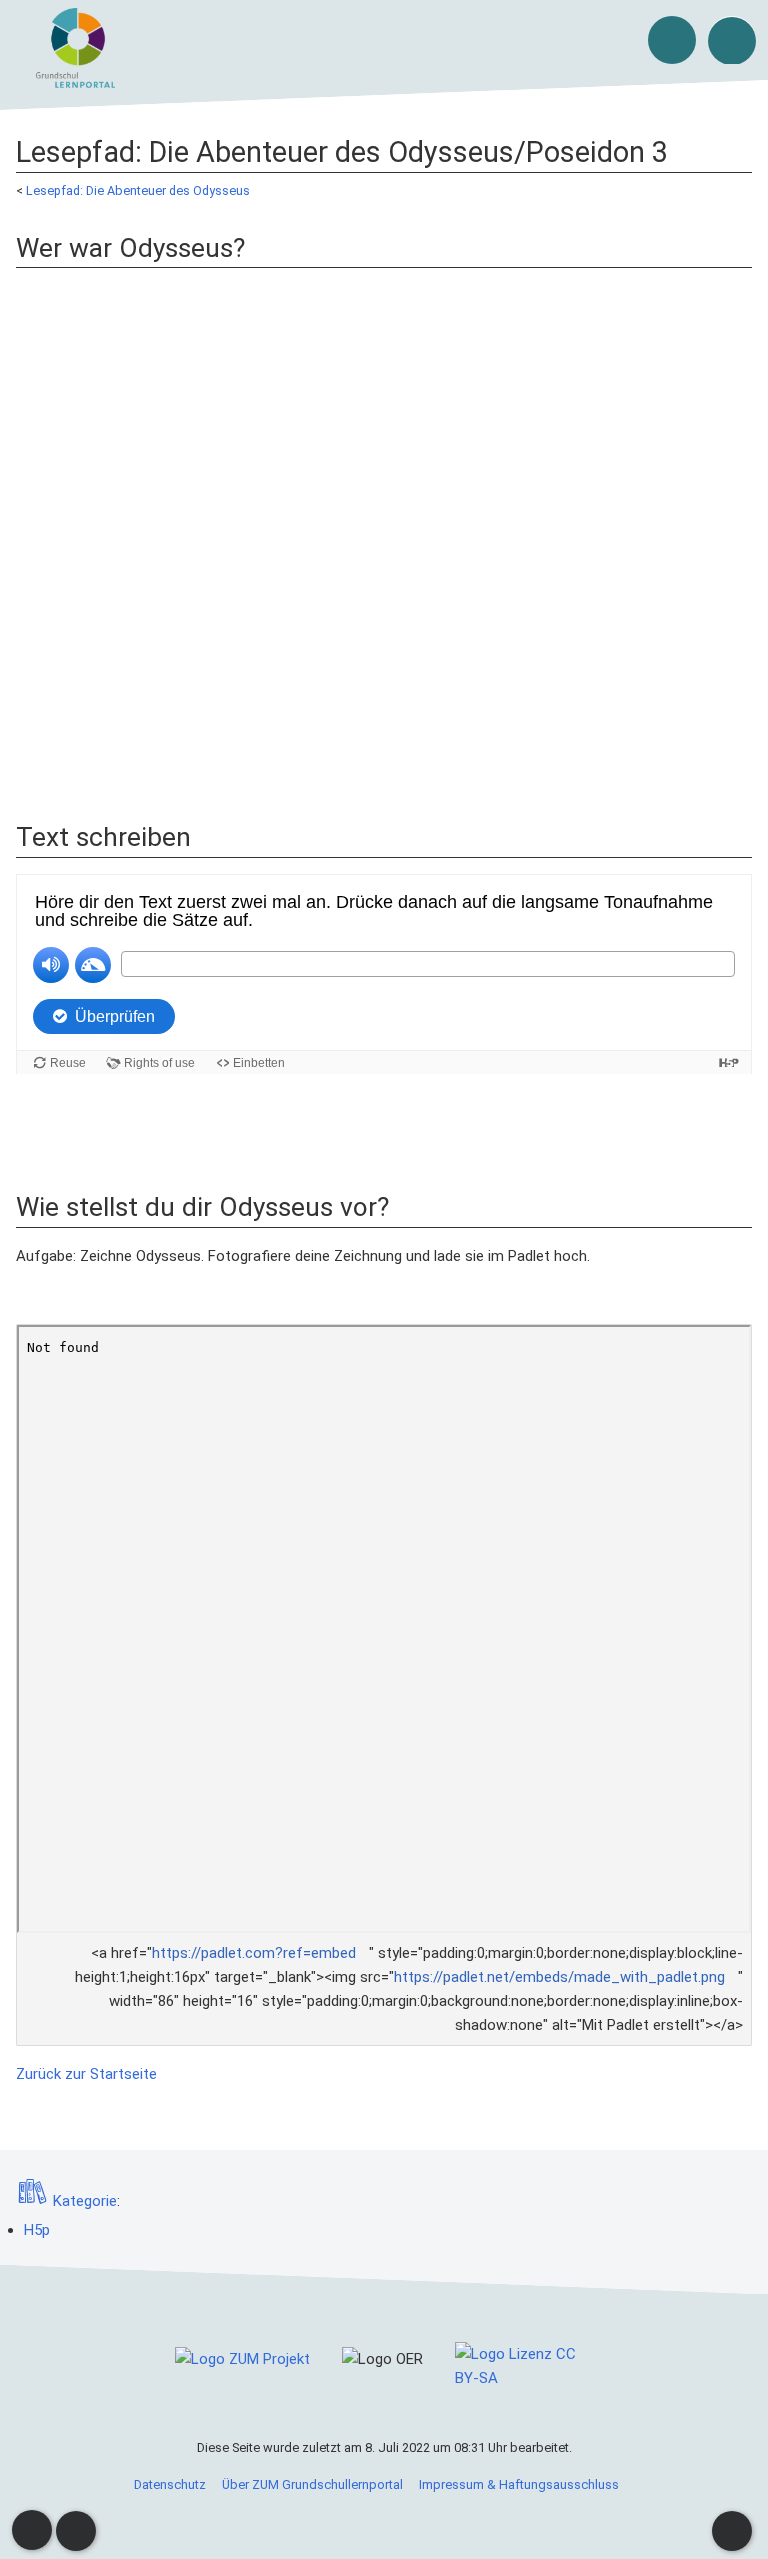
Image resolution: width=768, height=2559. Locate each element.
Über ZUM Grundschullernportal (312, 2484)
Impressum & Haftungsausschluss (519, 2484)
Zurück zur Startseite (86, 2074)
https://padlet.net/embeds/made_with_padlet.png (559, 1977)
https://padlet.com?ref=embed (254, 1953)
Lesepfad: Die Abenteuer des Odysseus (138, 190)
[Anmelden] (672, 40)
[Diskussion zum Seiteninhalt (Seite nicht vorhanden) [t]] (32, 2530)
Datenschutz (170, 2484)
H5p (37, 2230)
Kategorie (85, 2201)
